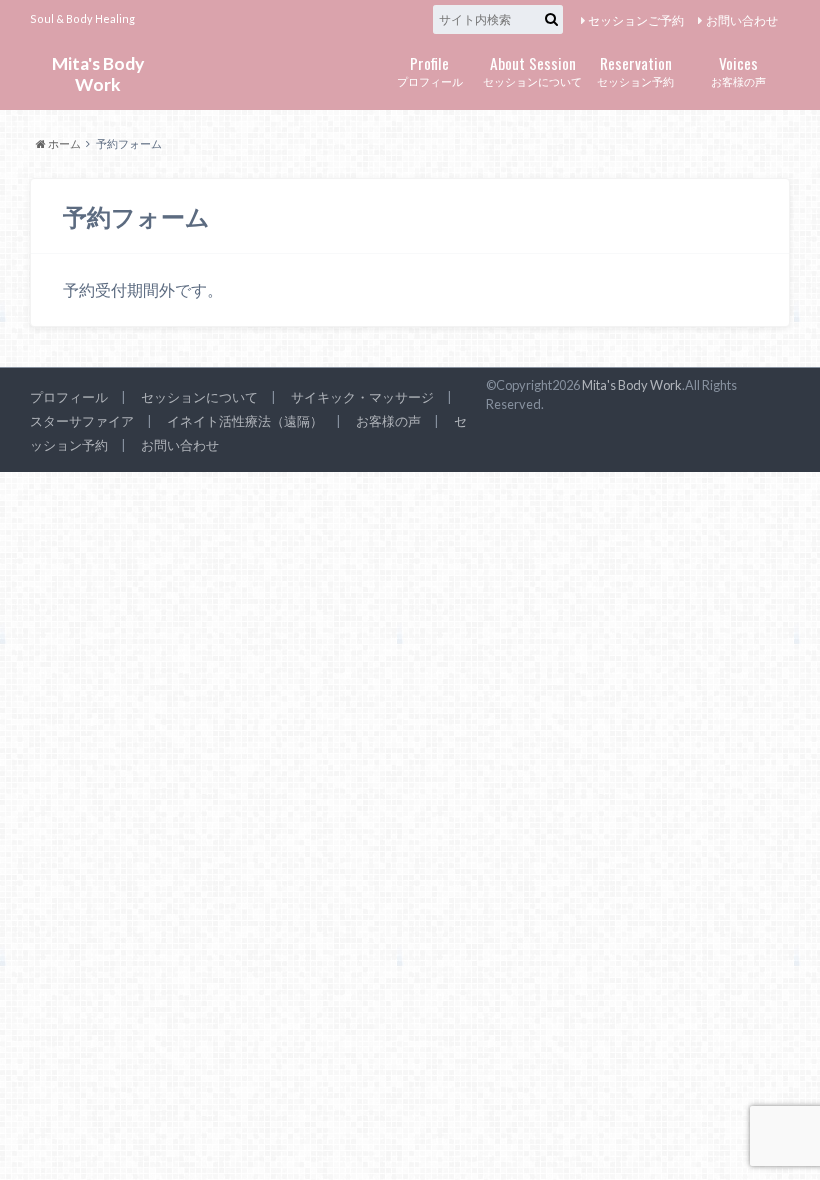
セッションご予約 (636, 20)
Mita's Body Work (98, 73)
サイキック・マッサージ (362, 397)
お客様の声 (738, 69)
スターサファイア (82, 421)
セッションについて (532, 69)
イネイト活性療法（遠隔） (245, 421)
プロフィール (430, 69)
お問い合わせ (742, 20)
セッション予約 (635, 69)
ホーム (63, 143)
